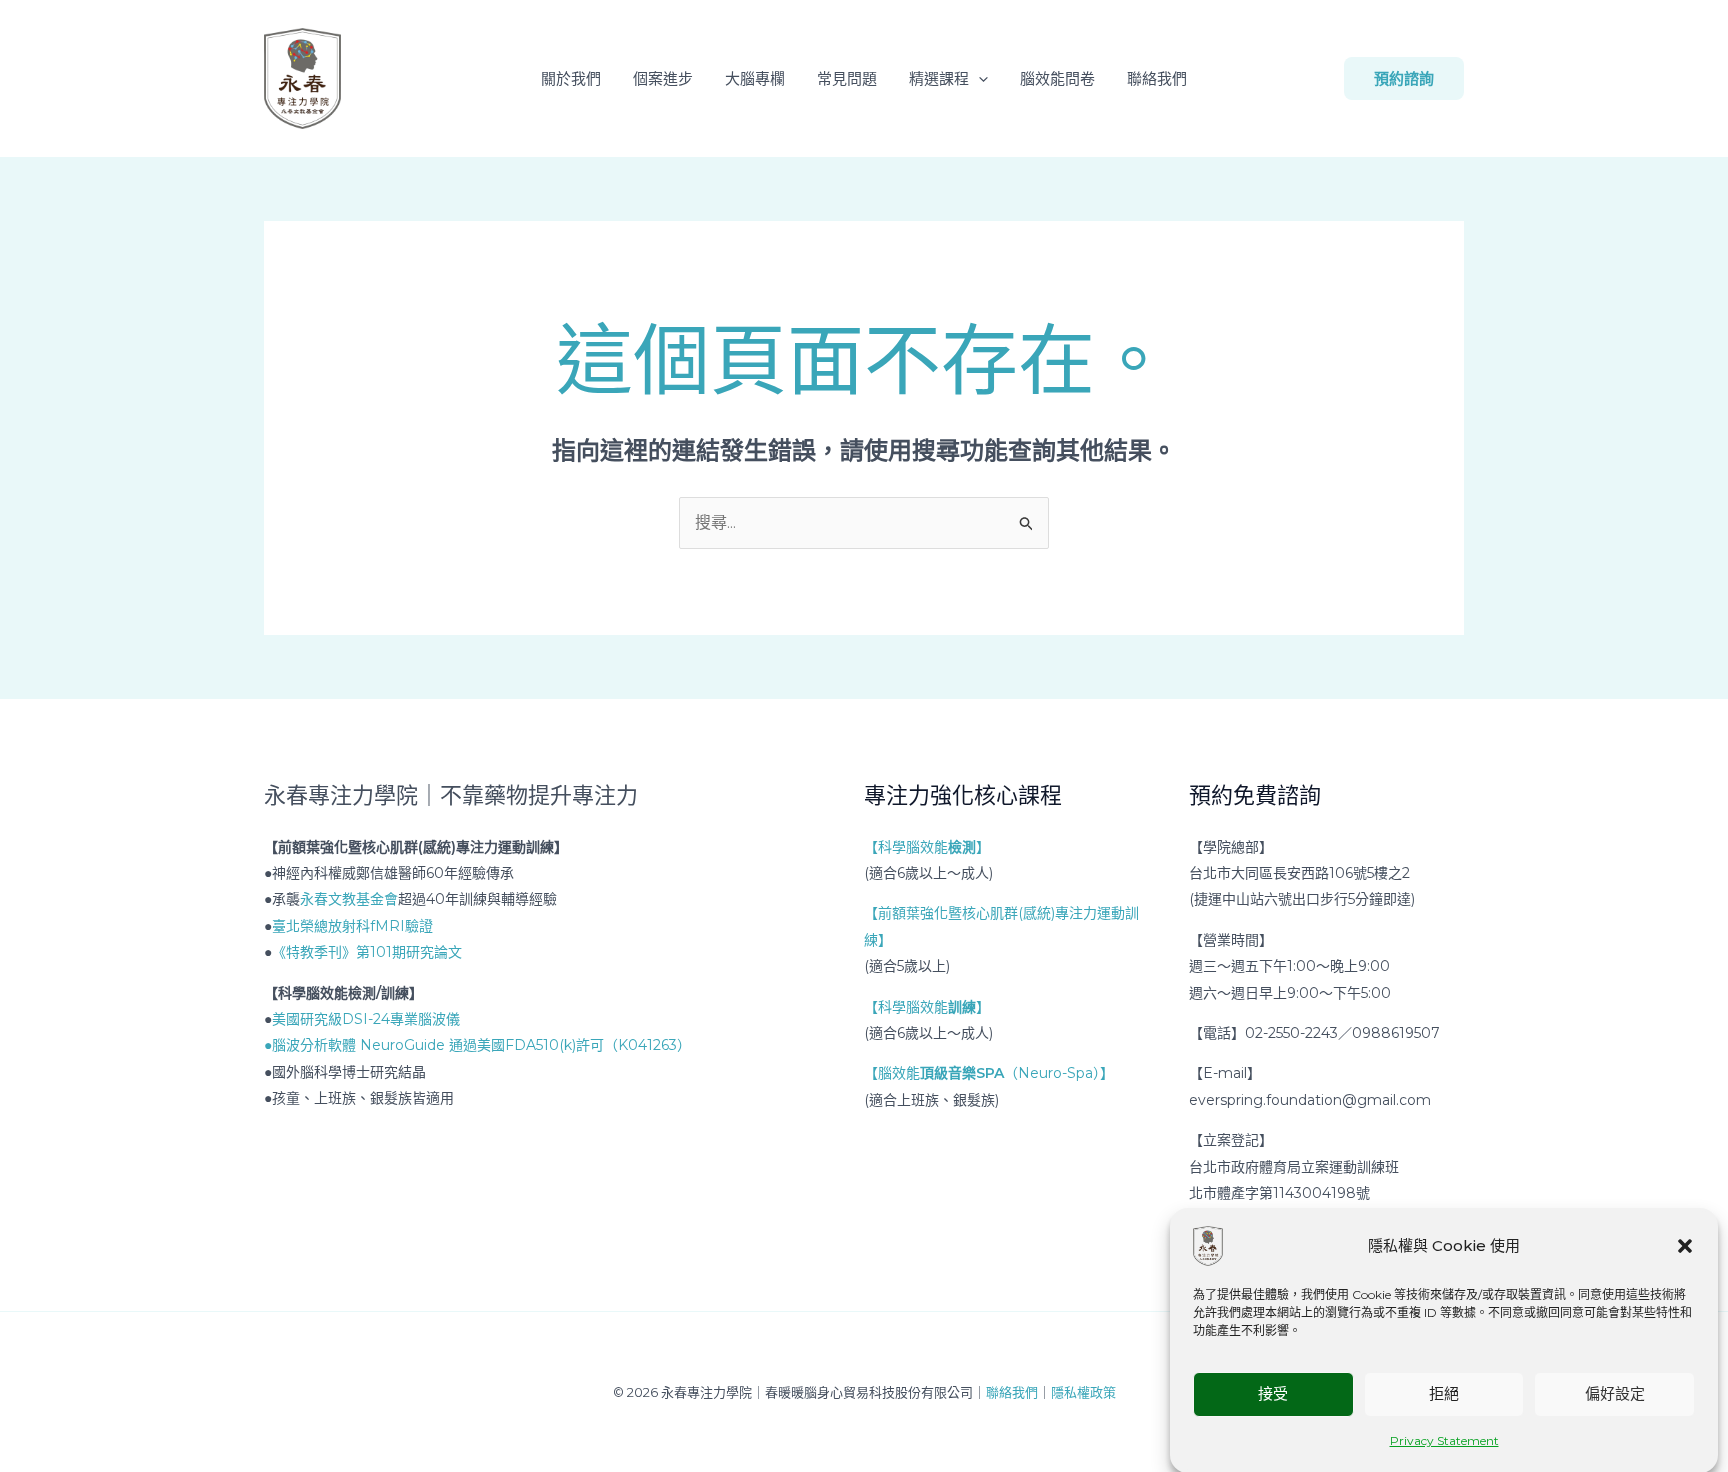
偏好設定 (1615, 1393)
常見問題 (847, 78)
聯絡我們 (1157, 78)
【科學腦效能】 (927, 847)
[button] (1685, 1246)
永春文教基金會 (349, 899)
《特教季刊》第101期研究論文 (367, 952)
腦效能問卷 (1057, 78)
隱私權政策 (1083, 1392)
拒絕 (1444, 1393)
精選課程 (939, 78)
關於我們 (571, 78)
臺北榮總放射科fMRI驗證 (352, 926)
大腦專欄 (755, 78)
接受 (1273, 1393)
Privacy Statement (1444, 1440)
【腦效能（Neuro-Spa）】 (989, 1073)
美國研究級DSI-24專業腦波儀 (366, 1019)
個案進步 (663, 78)
